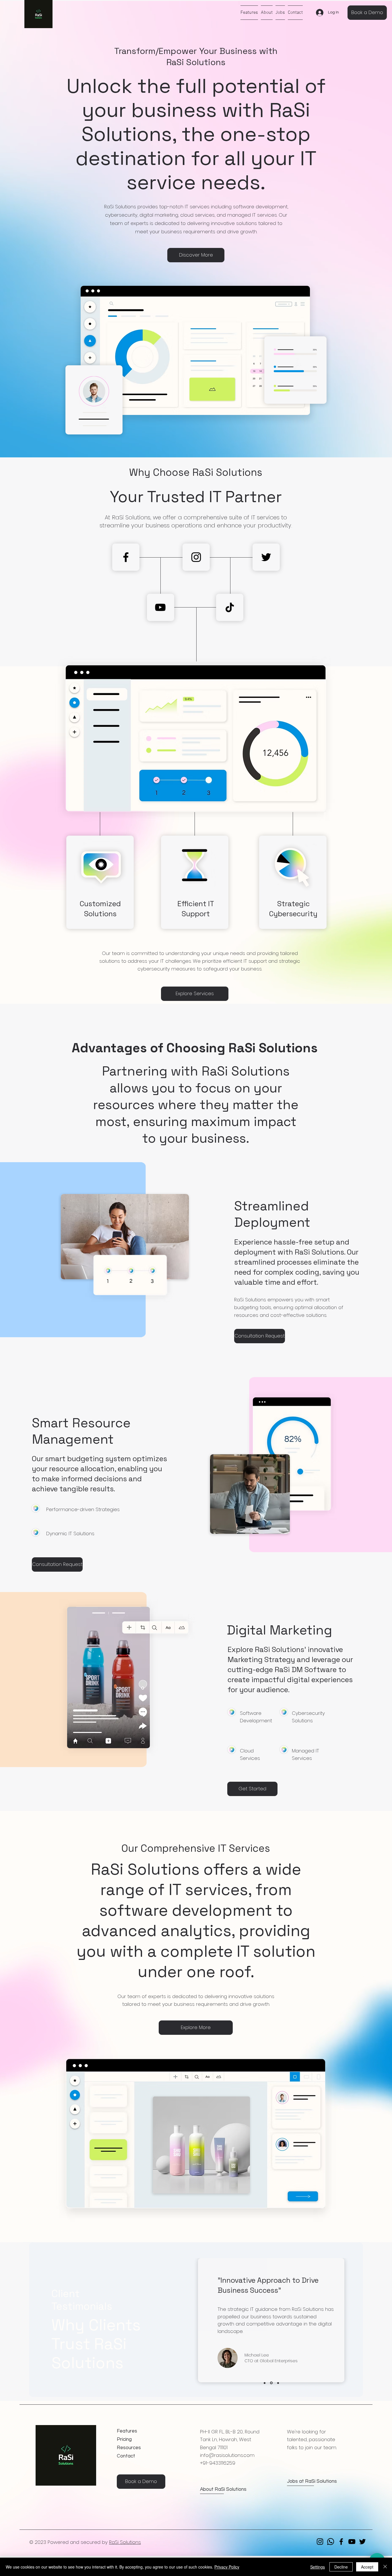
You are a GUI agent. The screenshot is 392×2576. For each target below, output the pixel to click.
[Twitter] (266, 557)
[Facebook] (126, 557)
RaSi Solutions (125, 2542)
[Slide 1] (265, 2383)
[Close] (385, 2567)
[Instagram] (196, 557)
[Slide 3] (278, 2383)
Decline (341, 2567)
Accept (367, 2567)
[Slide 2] (271, 2383)
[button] (367, 13)
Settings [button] (318, 2567)
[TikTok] (230, 607)
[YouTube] (160, 607)
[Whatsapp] (331, 2542)
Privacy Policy (227, 2567)
